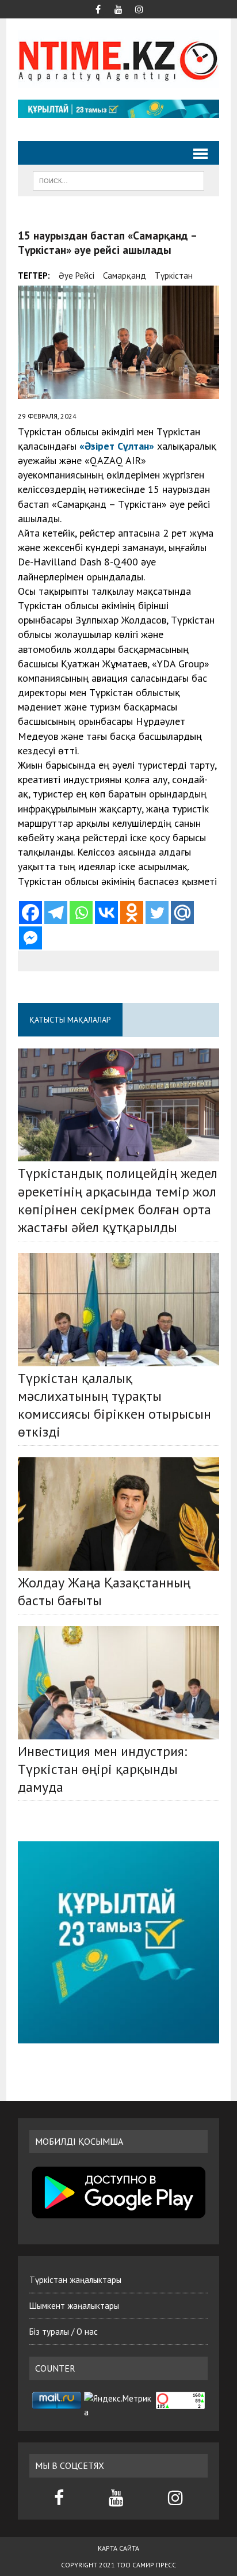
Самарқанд (125, 276)
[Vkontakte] (106, 913)
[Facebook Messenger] (30, 938)
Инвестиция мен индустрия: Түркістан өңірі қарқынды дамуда (102, 1769)
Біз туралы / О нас (64, 2332)
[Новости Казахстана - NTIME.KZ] (118, 59)
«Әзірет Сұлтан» (117, 446)
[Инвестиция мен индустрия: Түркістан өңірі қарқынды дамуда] (118, 1682)
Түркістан (174, 276)
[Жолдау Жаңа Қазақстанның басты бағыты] (118, 1514)
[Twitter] (157, 913)
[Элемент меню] (98, 8)
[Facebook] (30, 913)
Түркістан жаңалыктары (75, 2280)
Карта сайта (118, 2548)
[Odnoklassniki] (132, 913)
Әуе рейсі (77, 276)
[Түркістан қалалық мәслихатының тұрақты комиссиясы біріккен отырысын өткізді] (118, 1309)
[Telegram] (56, 913)
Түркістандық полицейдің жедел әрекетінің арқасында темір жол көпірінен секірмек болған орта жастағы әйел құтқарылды (118, 1200)
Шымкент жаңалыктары (74, 2306)
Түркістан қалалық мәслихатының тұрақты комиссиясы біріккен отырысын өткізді (114, 1405)
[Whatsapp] (81, 913)
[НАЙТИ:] (118, 180)
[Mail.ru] (182, 913)
